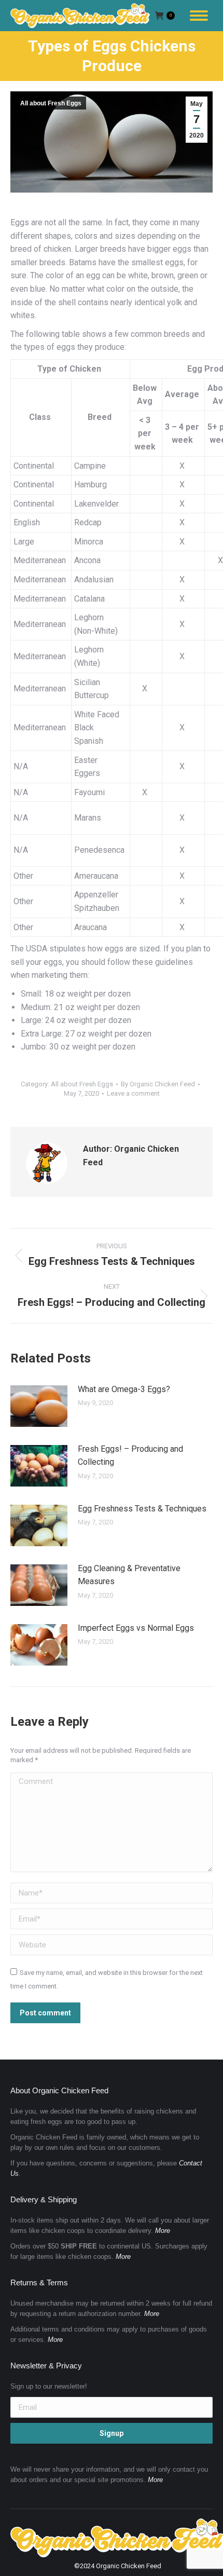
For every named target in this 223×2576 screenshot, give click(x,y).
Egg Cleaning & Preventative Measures (129, 1575)
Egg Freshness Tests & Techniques (142, 1509)
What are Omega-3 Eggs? (124, 1389)
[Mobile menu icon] (199, 16)
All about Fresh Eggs (51, 103)
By (158, 1084)
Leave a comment (133, 1093)
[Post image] (39, 1406)
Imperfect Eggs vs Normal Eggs (136, 1628)
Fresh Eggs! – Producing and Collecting (130, 1456)
